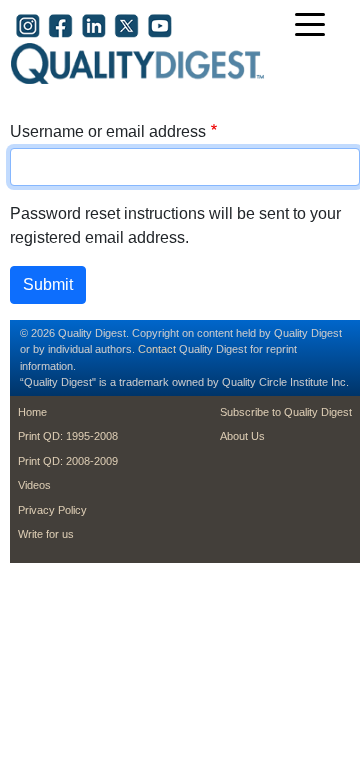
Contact (157, 349)
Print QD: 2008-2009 (68, 461)
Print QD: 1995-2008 (68, 436)
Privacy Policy (52, 510)
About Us (242, 436)
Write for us (46, 534)
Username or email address (108, 131)
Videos (34, 485)
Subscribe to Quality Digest (286, 412)
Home (32, 412)
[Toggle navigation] (315, 26)
